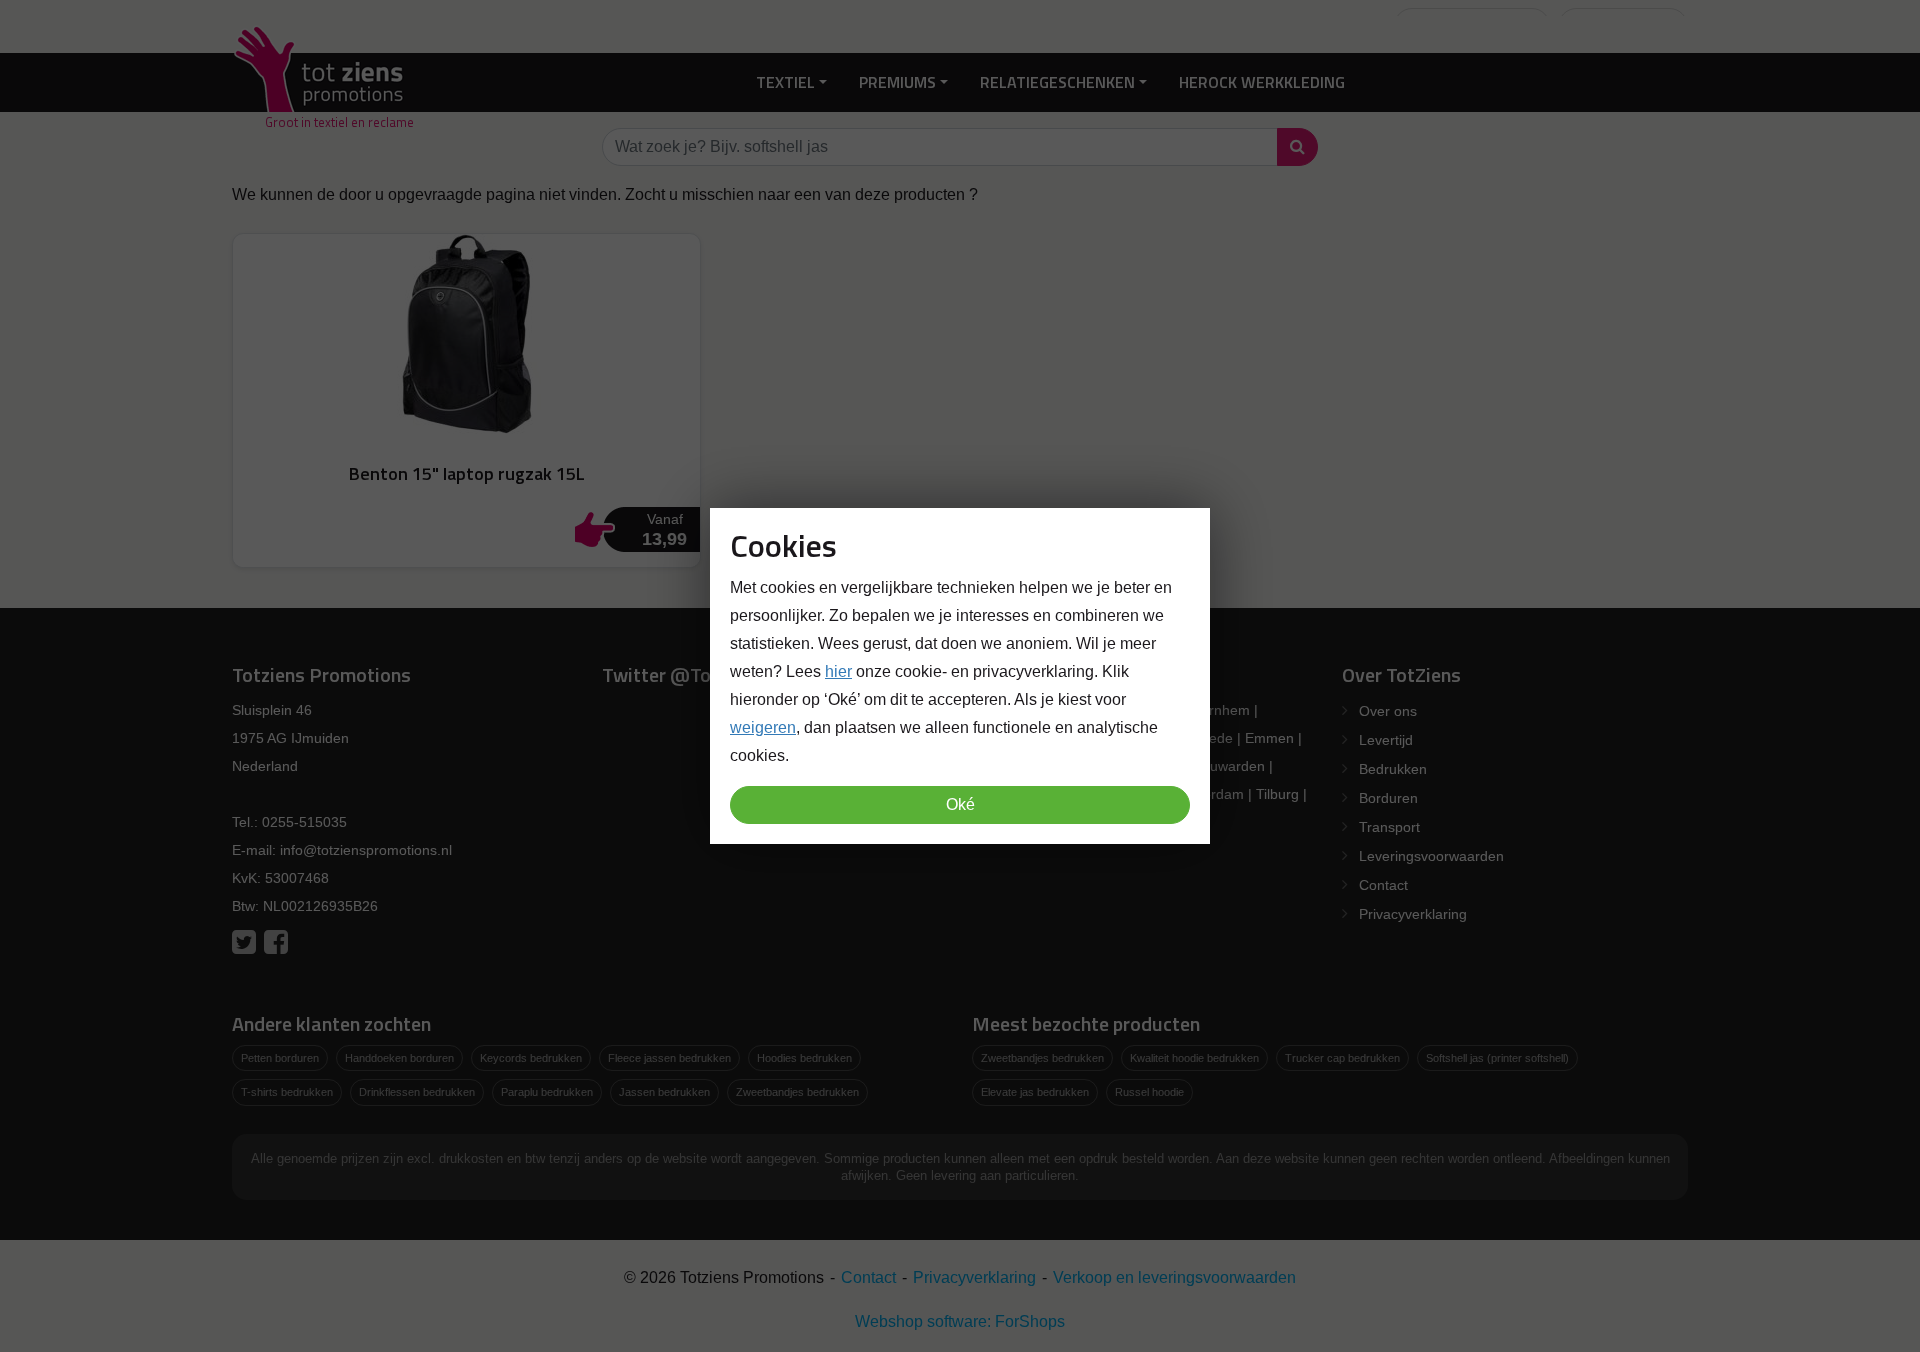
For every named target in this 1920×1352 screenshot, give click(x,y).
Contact (1383, 885)
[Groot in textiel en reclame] (322, 82)
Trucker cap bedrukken (1342, 1058)
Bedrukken (1393, 769)
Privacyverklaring (1413, 914)
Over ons (1388, 711)
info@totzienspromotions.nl (366, 850)
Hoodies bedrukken (804, 1058)
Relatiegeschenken (1057, 82)
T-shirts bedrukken (287, 1092)
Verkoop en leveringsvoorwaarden (1174, 1277)
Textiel (785, 82)
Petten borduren (280, 1058)
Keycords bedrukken (531, 1058)
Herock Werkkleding (1262, 82)
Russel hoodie (1149, 1092)
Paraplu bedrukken (547, 1092)
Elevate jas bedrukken (1035, 1092)
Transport (1389, 827)
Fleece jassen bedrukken (669, 1058)
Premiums (897, 82)
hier (838, 671)
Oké (960, 804)
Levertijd (1386, 740)
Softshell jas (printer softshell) (1497, 1058)
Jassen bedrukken (664, 1092)
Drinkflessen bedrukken (417, 1092)
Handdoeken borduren (399, 1058)
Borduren (1388, 798)
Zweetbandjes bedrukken (797, 1092)
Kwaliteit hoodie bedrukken (1194, 1058)
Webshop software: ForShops (960, 1321)
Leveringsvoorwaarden (1431, 856)
